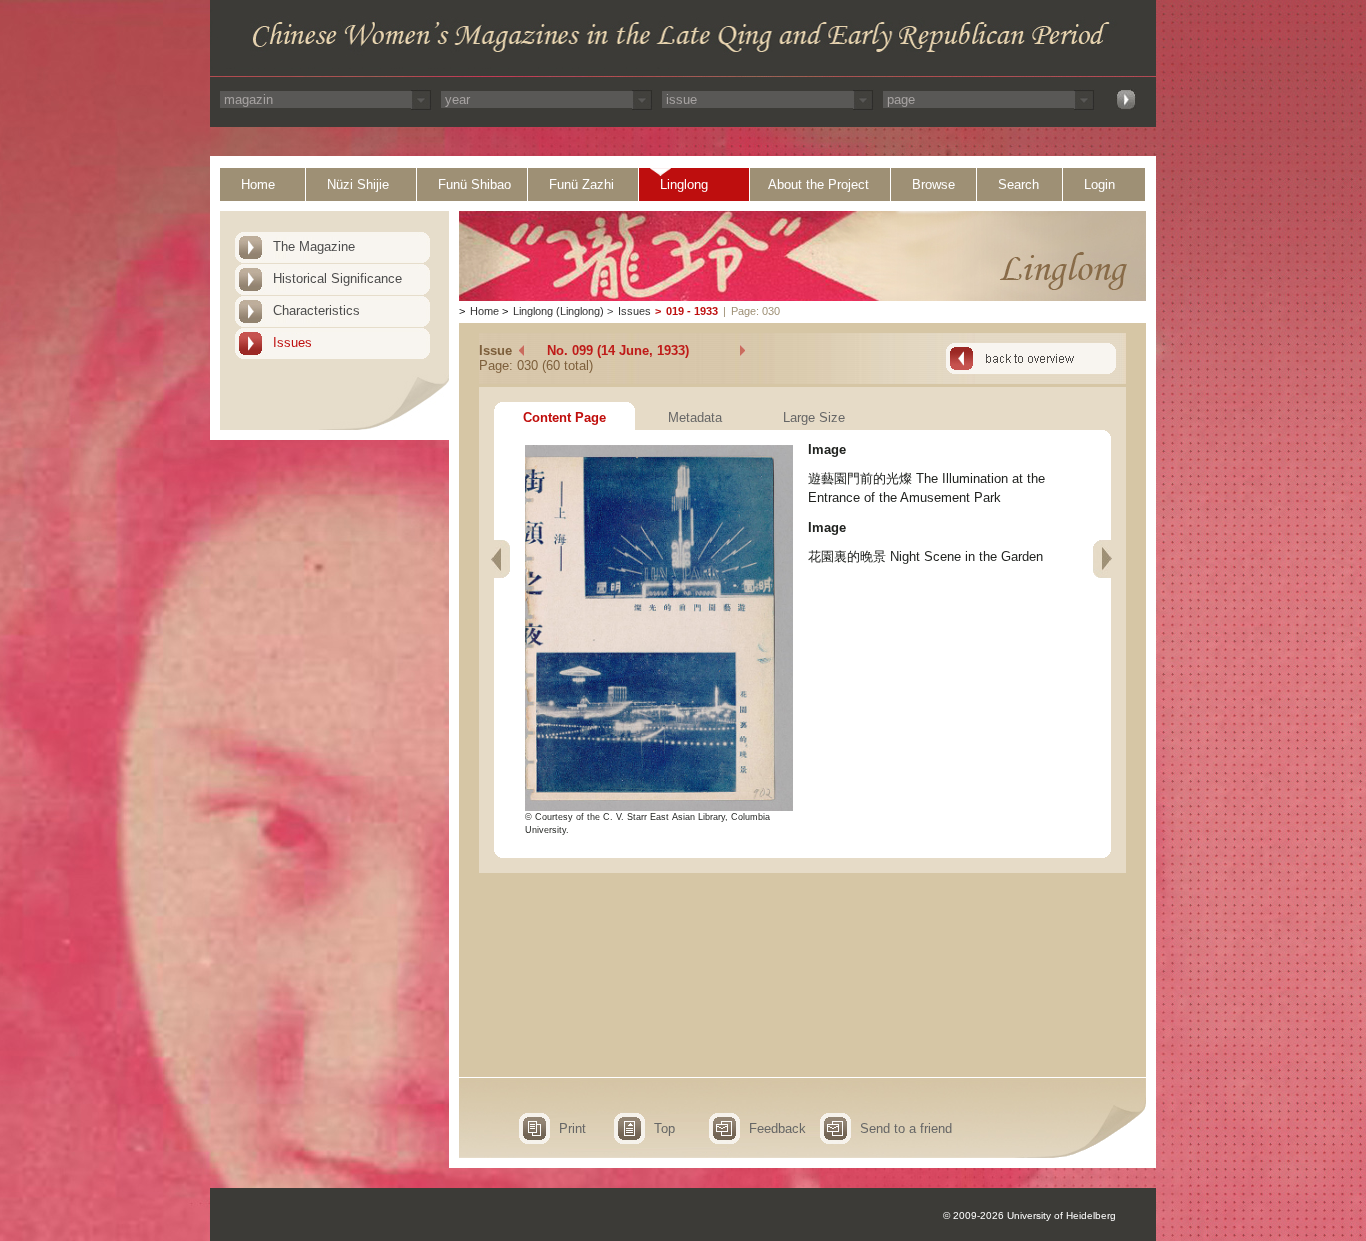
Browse (933, 184)
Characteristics (316, 310)
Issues (292, 342)
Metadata (695, 417)
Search (1018, 184)
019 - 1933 (692, 311)
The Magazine (314, 246)
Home (258, 184)
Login (1099, 184)
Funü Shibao (474, 184)
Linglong (684, 184)
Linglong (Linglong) (558, 311)
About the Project (818, 184)
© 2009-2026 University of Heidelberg (1029, 1215)
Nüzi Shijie (358, 184)
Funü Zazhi (581, 184)
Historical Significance (337, 278)
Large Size (814, 417)
